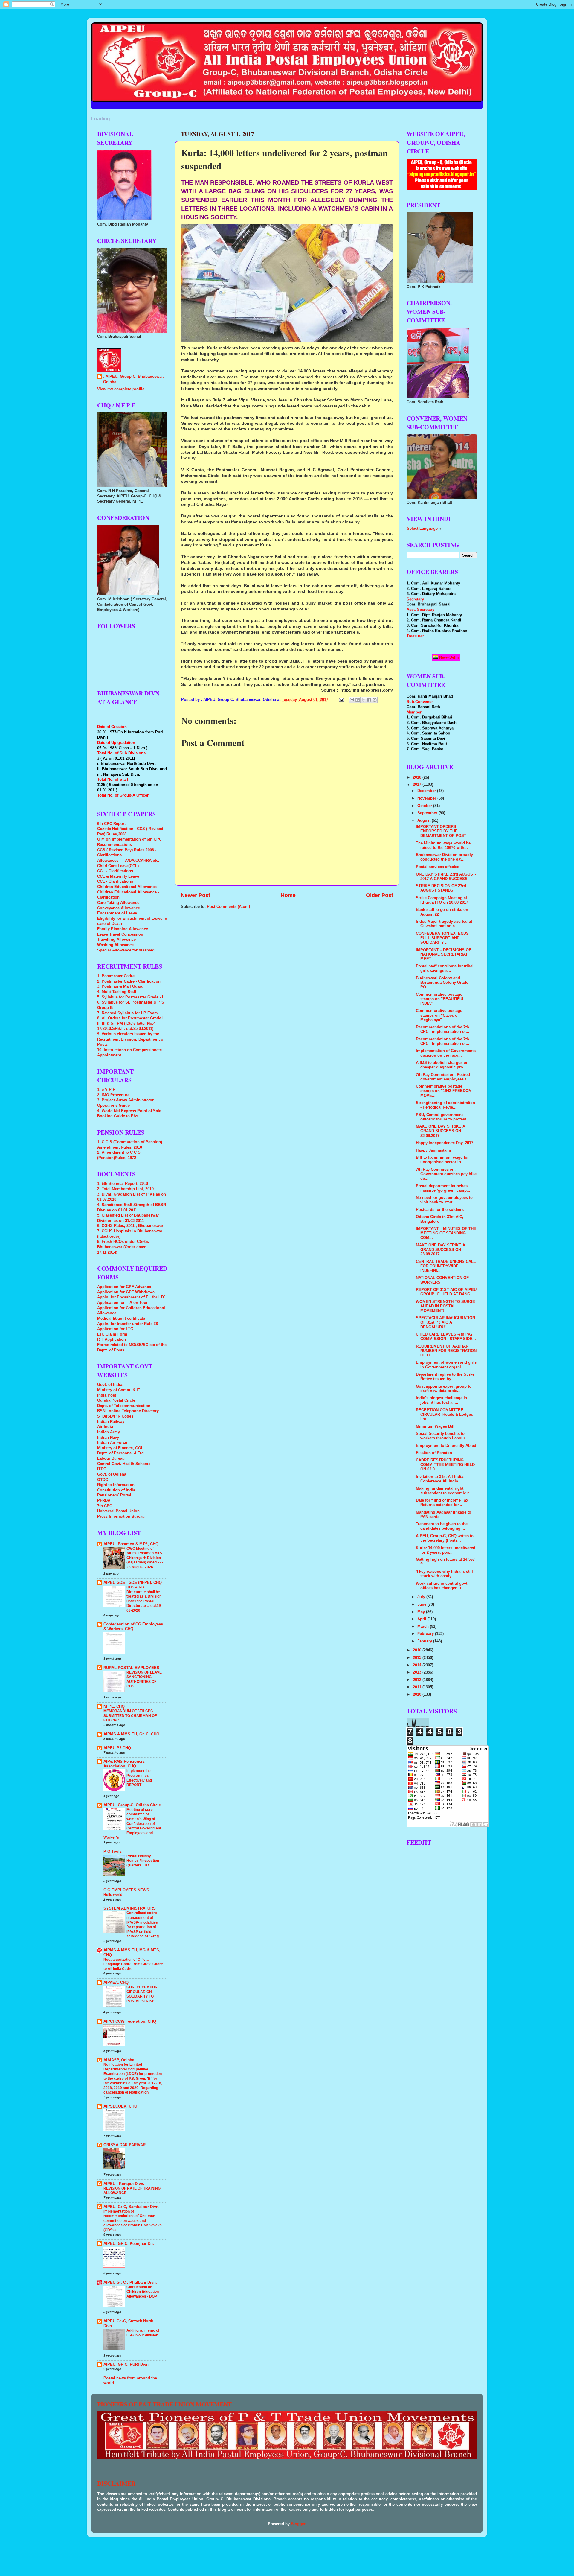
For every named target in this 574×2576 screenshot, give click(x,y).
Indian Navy (108, 1438)
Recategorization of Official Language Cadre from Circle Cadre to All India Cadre (133, 1964)
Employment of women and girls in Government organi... (446, 1365)
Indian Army (109, 1432)
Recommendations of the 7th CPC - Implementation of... (443, 1041)
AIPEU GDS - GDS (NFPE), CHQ (133, 1583)
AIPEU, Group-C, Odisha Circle (132, 1805)
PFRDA (104, 1501)
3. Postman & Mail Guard (120, 986)
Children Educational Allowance (127, 887)
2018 (418, 777)
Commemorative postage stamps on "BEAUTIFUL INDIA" (440, 999)
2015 (418, 1658)
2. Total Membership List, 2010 (125, 1189)
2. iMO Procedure (113, 1095)
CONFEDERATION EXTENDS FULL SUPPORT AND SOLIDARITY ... (442, 938)
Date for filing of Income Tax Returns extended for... (442, 1503)
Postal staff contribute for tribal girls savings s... (445, 968)
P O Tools (113, 1852)
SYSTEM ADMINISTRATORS (130, 1908)
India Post (107, 1395)
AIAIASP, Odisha (119, 2060)
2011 (418, 1687)
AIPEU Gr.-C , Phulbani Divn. (130, 2283)
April (422, 1619)
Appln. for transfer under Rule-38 (128, 1324)
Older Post (380, 895)
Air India (105, 1427)
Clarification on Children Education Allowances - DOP (143, 2292)
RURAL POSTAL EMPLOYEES (131, 1668)
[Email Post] (341, 700)
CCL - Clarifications (115, 871)
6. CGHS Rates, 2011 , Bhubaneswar (130, 1226)
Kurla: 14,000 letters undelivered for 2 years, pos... (446, 1550)
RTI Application (112, 1339)
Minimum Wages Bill (435, 1426)
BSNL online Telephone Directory (128, 1411)
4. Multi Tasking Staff (117, 992)
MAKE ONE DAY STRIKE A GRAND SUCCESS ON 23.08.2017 (441, 1131)
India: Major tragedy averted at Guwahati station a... (444, 924)
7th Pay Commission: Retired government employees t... (443, 1077)
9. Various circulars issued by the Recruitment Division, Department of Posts (131, 1039)
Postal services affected (438, 867)
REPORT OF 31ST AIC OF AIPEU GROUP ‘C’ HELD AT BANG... (446, 1292)
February (426, 1634)
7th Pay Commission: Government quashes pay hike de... (446, 1174)
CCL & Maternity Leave (118, 876)
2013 (418, 1672)
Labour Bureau (111, 1458)
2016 (418, 1650)
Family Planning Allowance (123, 929)
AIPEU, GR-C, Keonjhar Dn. (129, 2244)
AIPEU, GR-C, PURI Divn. (127, 2365)
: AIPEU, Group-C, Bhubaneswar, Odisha (133, 379)
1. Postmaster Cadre (116, 976)
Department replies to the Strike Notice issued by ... (445, 1377)
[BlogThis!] (358, 700)
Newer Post (196, 895)
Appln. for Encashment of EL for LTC (131, 1297)
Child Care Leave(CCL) (118, 866)
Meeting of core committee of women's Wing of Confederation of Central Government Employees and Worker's (132, 1824)
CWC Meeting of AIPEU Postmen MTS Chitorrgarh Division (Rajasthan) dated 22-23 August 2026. (145, 1558)
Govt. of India (110, 1385)
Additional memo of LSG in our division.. (143, 2333)
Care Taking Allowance (118, 903)
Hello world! (113, 1895)
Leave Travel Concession (120, 934)
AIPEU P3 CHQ (117, 1748)
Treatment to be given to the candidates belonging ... (442, 1526)
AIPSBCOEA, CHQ (120, 2106)
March (424, 1627)
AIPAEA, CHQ (116, 1983)
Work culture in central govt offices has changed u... (442, 1586)
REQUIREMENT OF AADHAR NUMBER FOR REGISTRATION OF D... (446, 1351)
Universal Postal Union (118, 1511)
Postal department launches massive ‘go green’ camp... (443, 1188)
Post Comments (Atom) (228, 907)
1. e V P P (106, 1090)
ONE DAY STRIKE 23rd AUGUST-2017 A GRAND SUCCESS (446, 877)
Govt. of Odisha (112, 1474)
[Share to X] (363, 700)
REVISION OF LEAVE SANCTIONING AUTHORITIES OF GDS (144, 1679)
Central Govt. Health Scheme (124, 1464)
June (422, 1604)
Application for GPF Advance (124, 1287)
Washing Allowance (115, 945)
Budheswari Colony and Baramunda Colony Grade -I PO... (444, 983)
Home (288, 895)
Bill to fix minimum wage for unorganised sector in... (442, 1160)
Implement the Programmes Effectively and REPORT (139, 1778)
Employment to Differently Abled (446, 1446)
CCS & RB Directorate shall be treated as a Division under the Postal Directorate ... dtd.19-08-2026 (144, 1599)
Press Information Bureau (121, 1517)
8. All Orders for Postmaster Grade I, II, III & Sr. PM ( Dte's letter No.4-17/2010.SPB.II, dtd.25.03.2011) (131, 1023)
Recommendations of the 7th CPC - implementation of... (443, 1029)
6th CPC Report (111, 824)
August (425, 820)
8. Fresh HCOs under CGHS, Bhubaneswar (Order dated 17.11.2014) (123, 1247)
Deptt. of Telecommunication (124, 1406)
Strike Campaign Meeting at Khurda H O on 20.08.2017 (442, 900)
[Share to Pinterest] (375, 700)
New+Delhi (448, 657)
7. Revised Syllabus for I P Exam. (128, 1013)
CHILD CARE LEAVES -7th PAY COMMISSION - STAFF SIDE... (446, 1337)
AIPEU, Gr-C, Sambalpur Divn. (132, 2207)
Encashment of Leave (117, 913)
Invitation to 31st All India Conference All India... (440, 1479)
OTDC (103, 1480)
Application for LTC (115, 1329)
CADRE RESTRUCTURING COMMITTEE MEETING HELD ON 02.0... (445, 1465)
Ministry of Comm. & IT (119, 1390)
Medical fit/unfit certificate (121, 1319)
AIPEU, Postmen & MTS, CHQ (131, 1544)
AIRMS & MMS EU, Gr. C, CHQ (131, 1734)
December (427, 791)
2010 (418, 1695)
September (428, 813)
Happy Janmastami (433, 1150)
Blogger (298, 2524)
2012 (418, 1680)
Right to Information (116, 1485)
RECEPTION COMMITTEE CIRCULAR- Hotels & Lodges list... (444, 1415)
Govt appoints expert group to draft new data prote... (444, 1389)
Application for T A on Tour (122, 1303)
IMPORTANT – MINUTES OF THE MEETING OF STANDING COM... (446, 1233)
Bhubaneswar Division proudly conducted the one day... (444, 857)
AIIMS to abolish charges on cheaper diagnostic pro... (442, 1065)
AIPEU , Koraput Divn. (124, 2184)
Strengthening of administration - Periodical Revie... (445, 1105)
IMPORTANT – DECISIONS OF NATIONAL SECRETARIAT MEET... (444, 954)
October (425, 806)
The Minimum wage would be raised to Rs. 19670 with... (443, 845)
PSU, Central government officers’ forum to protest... (443, 1117)
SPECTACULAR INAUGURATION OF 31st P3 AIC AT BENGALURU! (445, 1322)
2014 (418, 1665)
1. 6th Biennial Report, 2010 (123, 1184)
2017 (418, 785)
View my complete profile (121, 389)
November (427, 798)
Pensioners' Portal (114, 1495)
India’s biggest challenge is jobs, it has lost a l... (441, 1400)
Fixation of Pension (434, 1453)
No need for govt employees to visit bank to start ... (444, 1200)
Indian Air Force (112, 1443)
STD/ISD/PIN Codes (115, 1416)
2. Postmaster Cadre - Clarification (129, 981)
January (425, 1641)
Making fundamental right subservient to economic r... (444, 1491)
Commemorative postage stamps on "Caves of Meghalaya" (439, 1015)
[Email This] (352, 700)
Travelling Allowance (116, 940)
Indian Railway (111, 1422)
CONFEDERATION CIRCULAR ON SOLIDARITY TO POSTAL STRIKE (142, 1994)
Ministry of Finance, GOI (120, 1448)
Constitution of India (116, 1490)
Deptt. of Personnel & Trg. (121, 1453)
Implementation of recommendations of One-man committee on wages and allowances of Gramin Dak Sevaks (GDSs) (133, 2221)
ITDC (102, 1469)
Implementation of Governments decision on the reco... (446, 1053)
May (422, 1612)
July (422, 1597)
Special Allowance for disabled (126, 950)
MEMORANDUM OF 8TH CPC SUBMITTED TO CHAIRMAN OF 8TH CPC (130, 1716)
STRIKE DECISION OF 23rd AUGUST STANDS (441, 888)
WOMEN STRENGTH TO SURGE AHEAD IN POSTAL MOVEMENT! (445, 1306)
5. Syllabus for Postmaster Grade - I (130, 997)
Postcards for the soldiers (440, 1210)
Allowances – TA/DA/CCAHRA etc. (128, 861)
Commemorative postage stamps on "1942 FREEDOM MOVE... (444, 1091)
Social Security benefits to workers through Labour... (442, 1436)
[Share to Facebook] (369, 700)
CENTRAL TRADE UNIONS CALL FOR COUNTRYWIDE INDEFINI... (446, 1266)
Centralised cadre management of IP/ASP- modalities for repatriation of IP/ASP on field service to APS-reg (143, 1925)
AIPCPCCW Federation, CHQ (130, 2021)
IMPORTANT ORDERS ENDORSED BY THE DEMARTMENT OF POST (441, 831)
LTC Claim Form (112, 1334)
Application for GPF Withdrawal (126, 1292)
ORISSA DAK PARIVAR (125, 2145)
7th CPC (105, 1506)
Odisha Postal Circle (116, 1400)
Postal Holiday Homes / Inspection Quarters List (143, 1861)
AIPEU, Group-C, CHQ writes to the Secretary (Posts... (445, 1538)
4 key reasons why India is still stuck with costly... (444, 1574)
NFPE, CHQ (114, 1706)
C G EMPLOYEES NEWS (126, 1890)
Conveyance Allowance (119, 908)
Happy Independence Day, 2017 (445, 1143)
